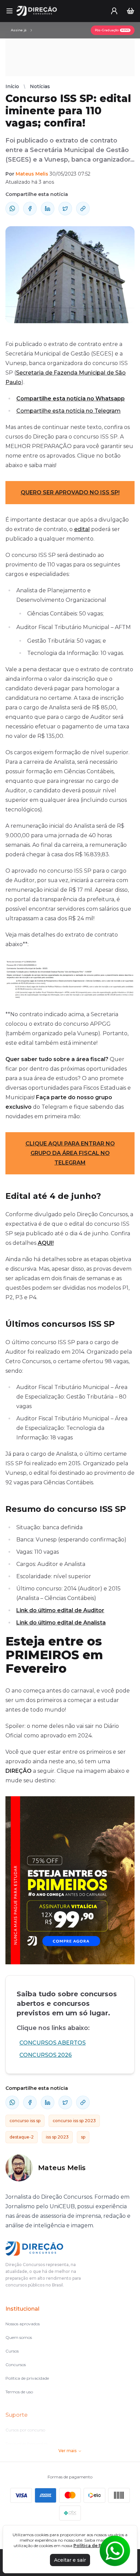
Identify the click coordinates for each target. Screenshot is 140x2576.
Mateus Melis (32, 174)
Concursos (16, 2365)
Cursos (12, 2351)
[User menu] (114, 11)
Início (12, 86)
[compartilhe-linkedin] (48, 209)
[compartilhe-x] (65, 209)
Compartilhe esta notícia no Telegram (68, 411)
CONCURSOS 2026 (46, 2055)
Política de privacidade (27, 2378)
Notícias (40, 86)
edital (82, 529)
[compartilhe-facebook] (30, 209)
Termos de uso (19, 2392)
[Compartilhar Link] (83, 209)
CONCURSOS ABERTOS (52, 2043)
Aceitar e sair (70, 2560)
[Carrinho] (130, 11)
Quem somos (19, 2337)
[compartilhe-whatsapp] (12, 209)
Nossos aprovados (23, 2324)
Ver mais (67, 2451)
